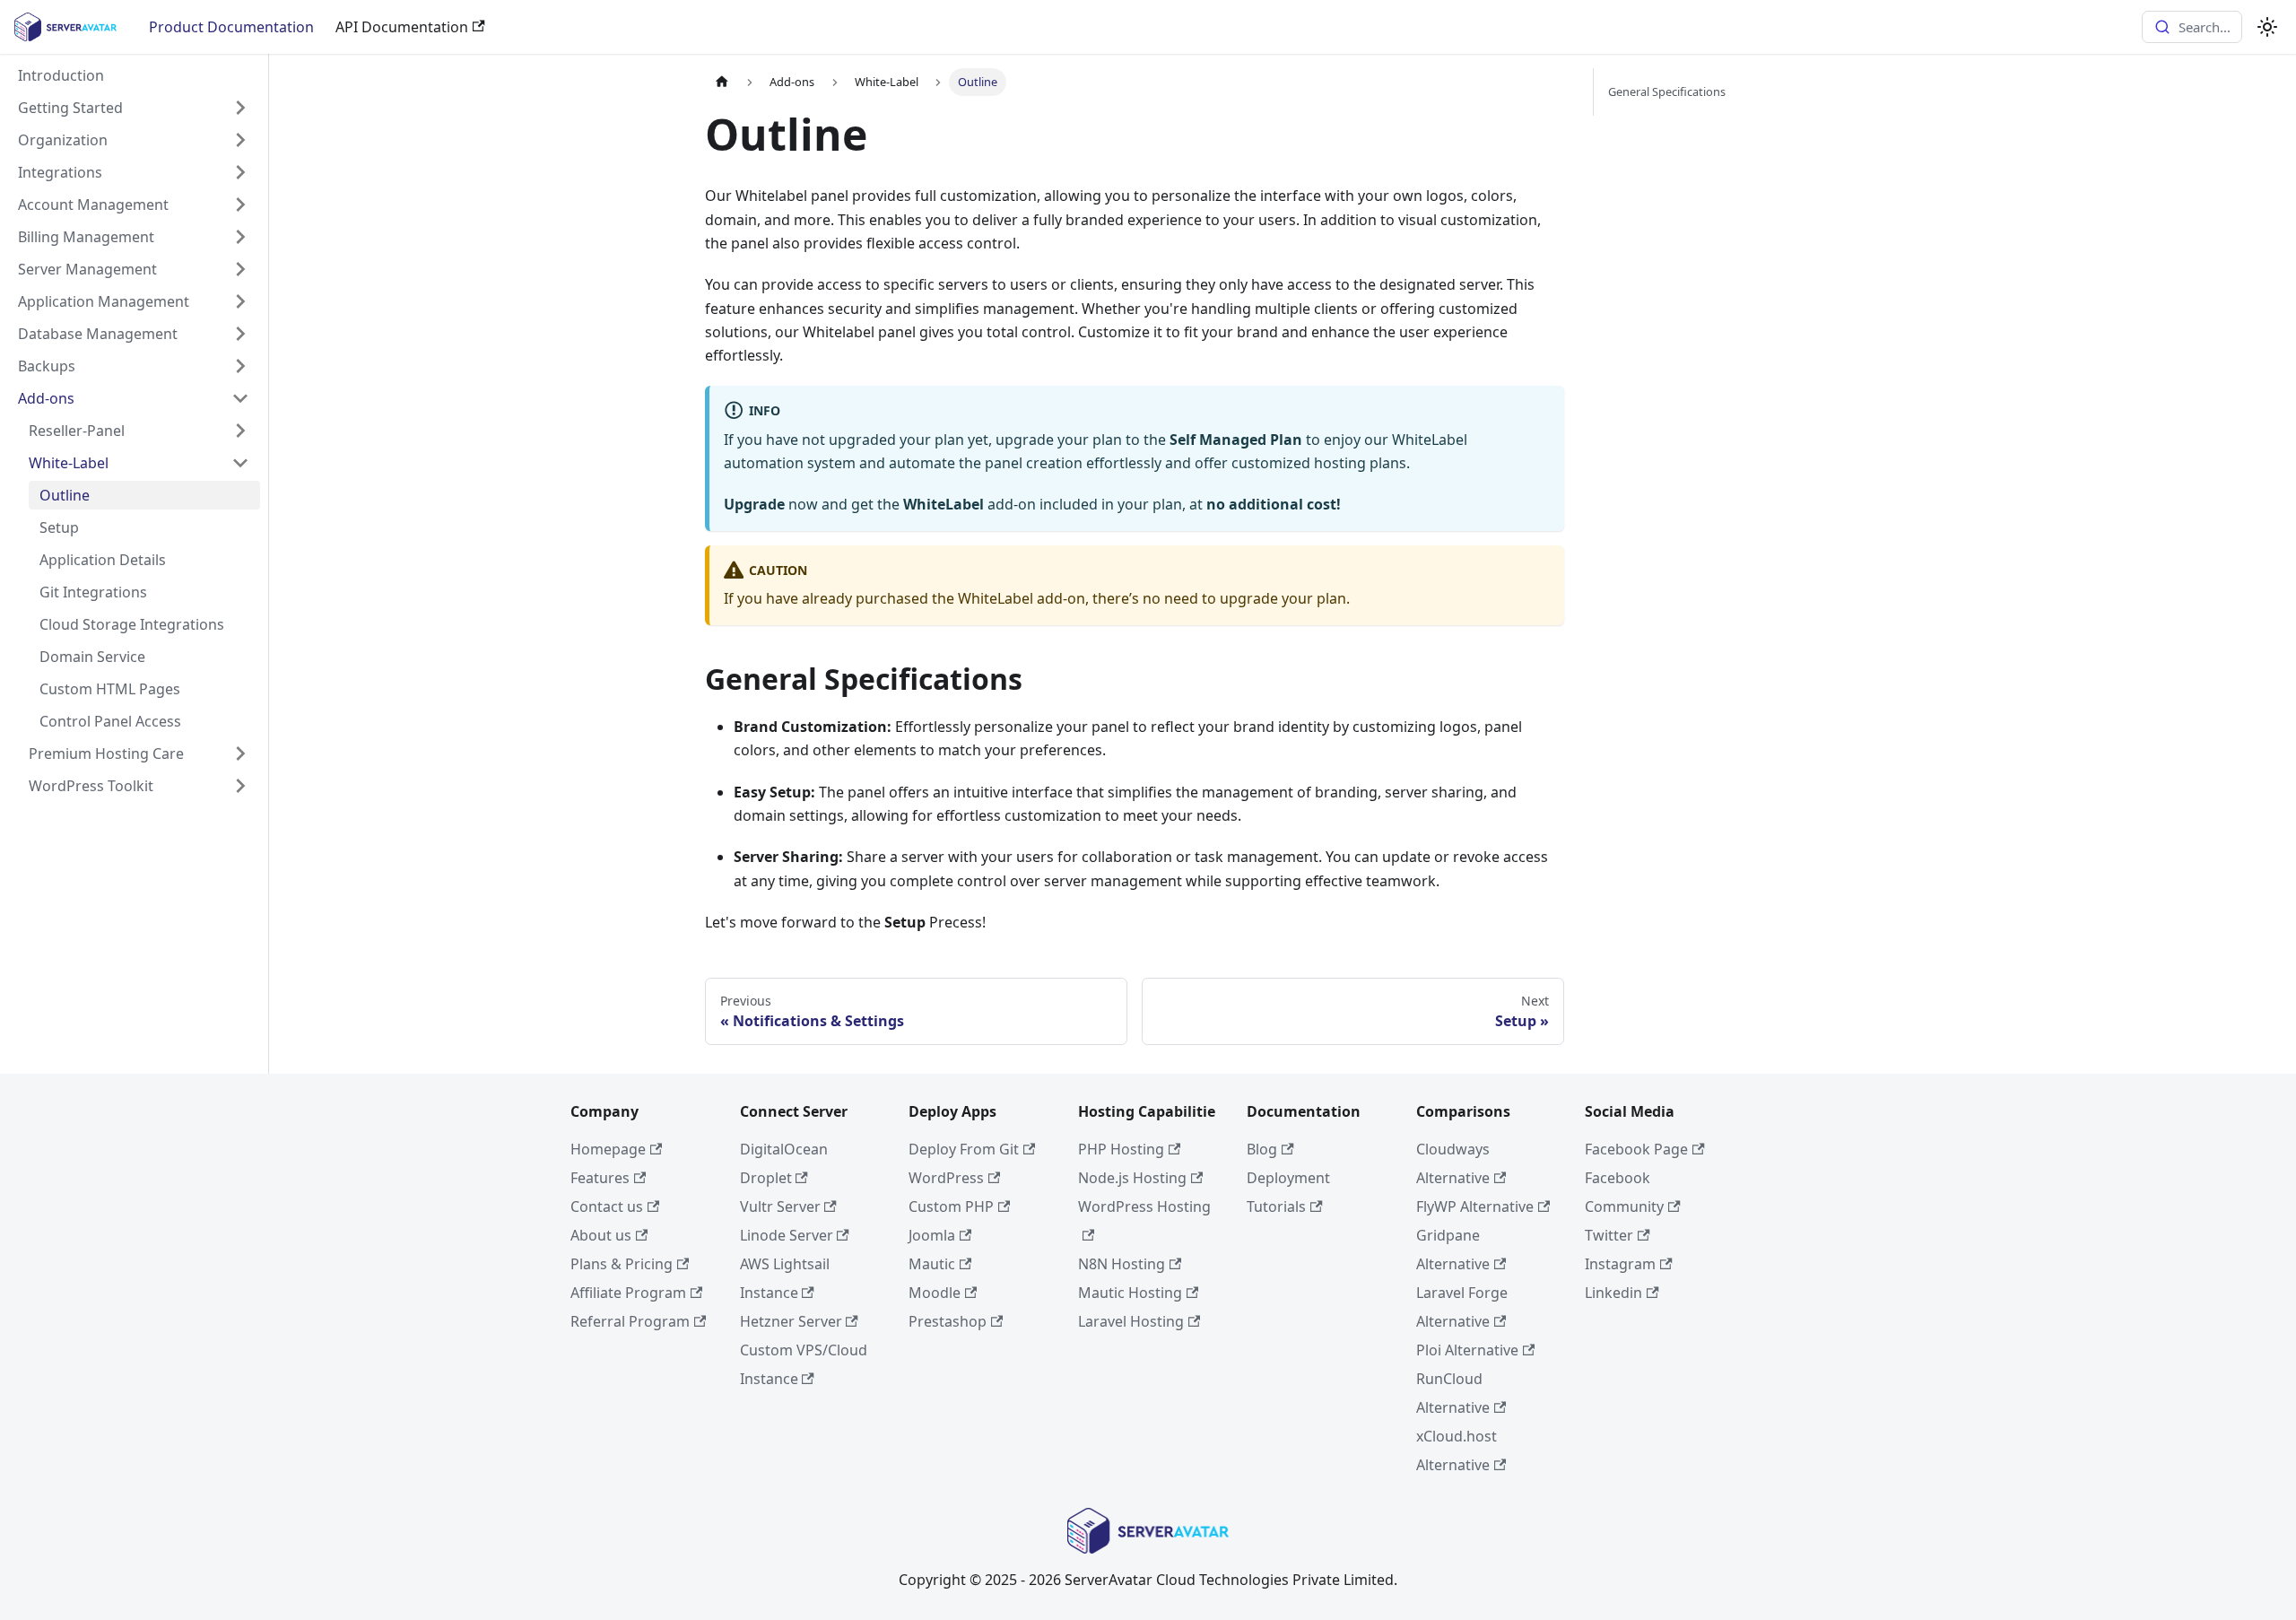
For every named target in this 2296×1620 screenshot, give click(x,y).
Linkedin (1613, 1293)
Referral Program (630, 1321)
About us (601, 1235)
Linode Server (787, 1235)
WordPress (946, 1178)
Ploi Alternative (1467, 1350)
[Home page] (722, 82)
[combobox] (2192, 27)
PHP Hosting (1121, 1149)
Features (600, 1178)
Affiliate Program (628, 1293)
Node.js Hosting (1132, 1178)
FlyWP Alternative (1475, 1206)
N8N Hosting (1122, 1264)
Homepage (608, 1149)
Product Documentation (231, 27)
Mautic (932, 1264)
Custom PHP (951, 1206)
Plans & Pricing (622, 1264)
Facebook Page (1636, 1149)
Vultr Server (780, 1206)
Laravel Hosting (1131, 1321)
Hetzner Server (791, 1321)
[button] (134, 108)
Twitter (1609, 1235)
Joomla (932, 1235)
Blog (1262, 1149)
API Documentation (402, 27)
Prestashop (948, 1321)
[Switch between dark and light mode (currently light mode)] (2267, 27)
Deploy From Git (964, 1149)
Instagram (1620, 1264)
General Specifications (1667, 91)
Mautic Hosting (1130, 1293)
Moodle (935, 1293)
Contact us (607, 1206)
